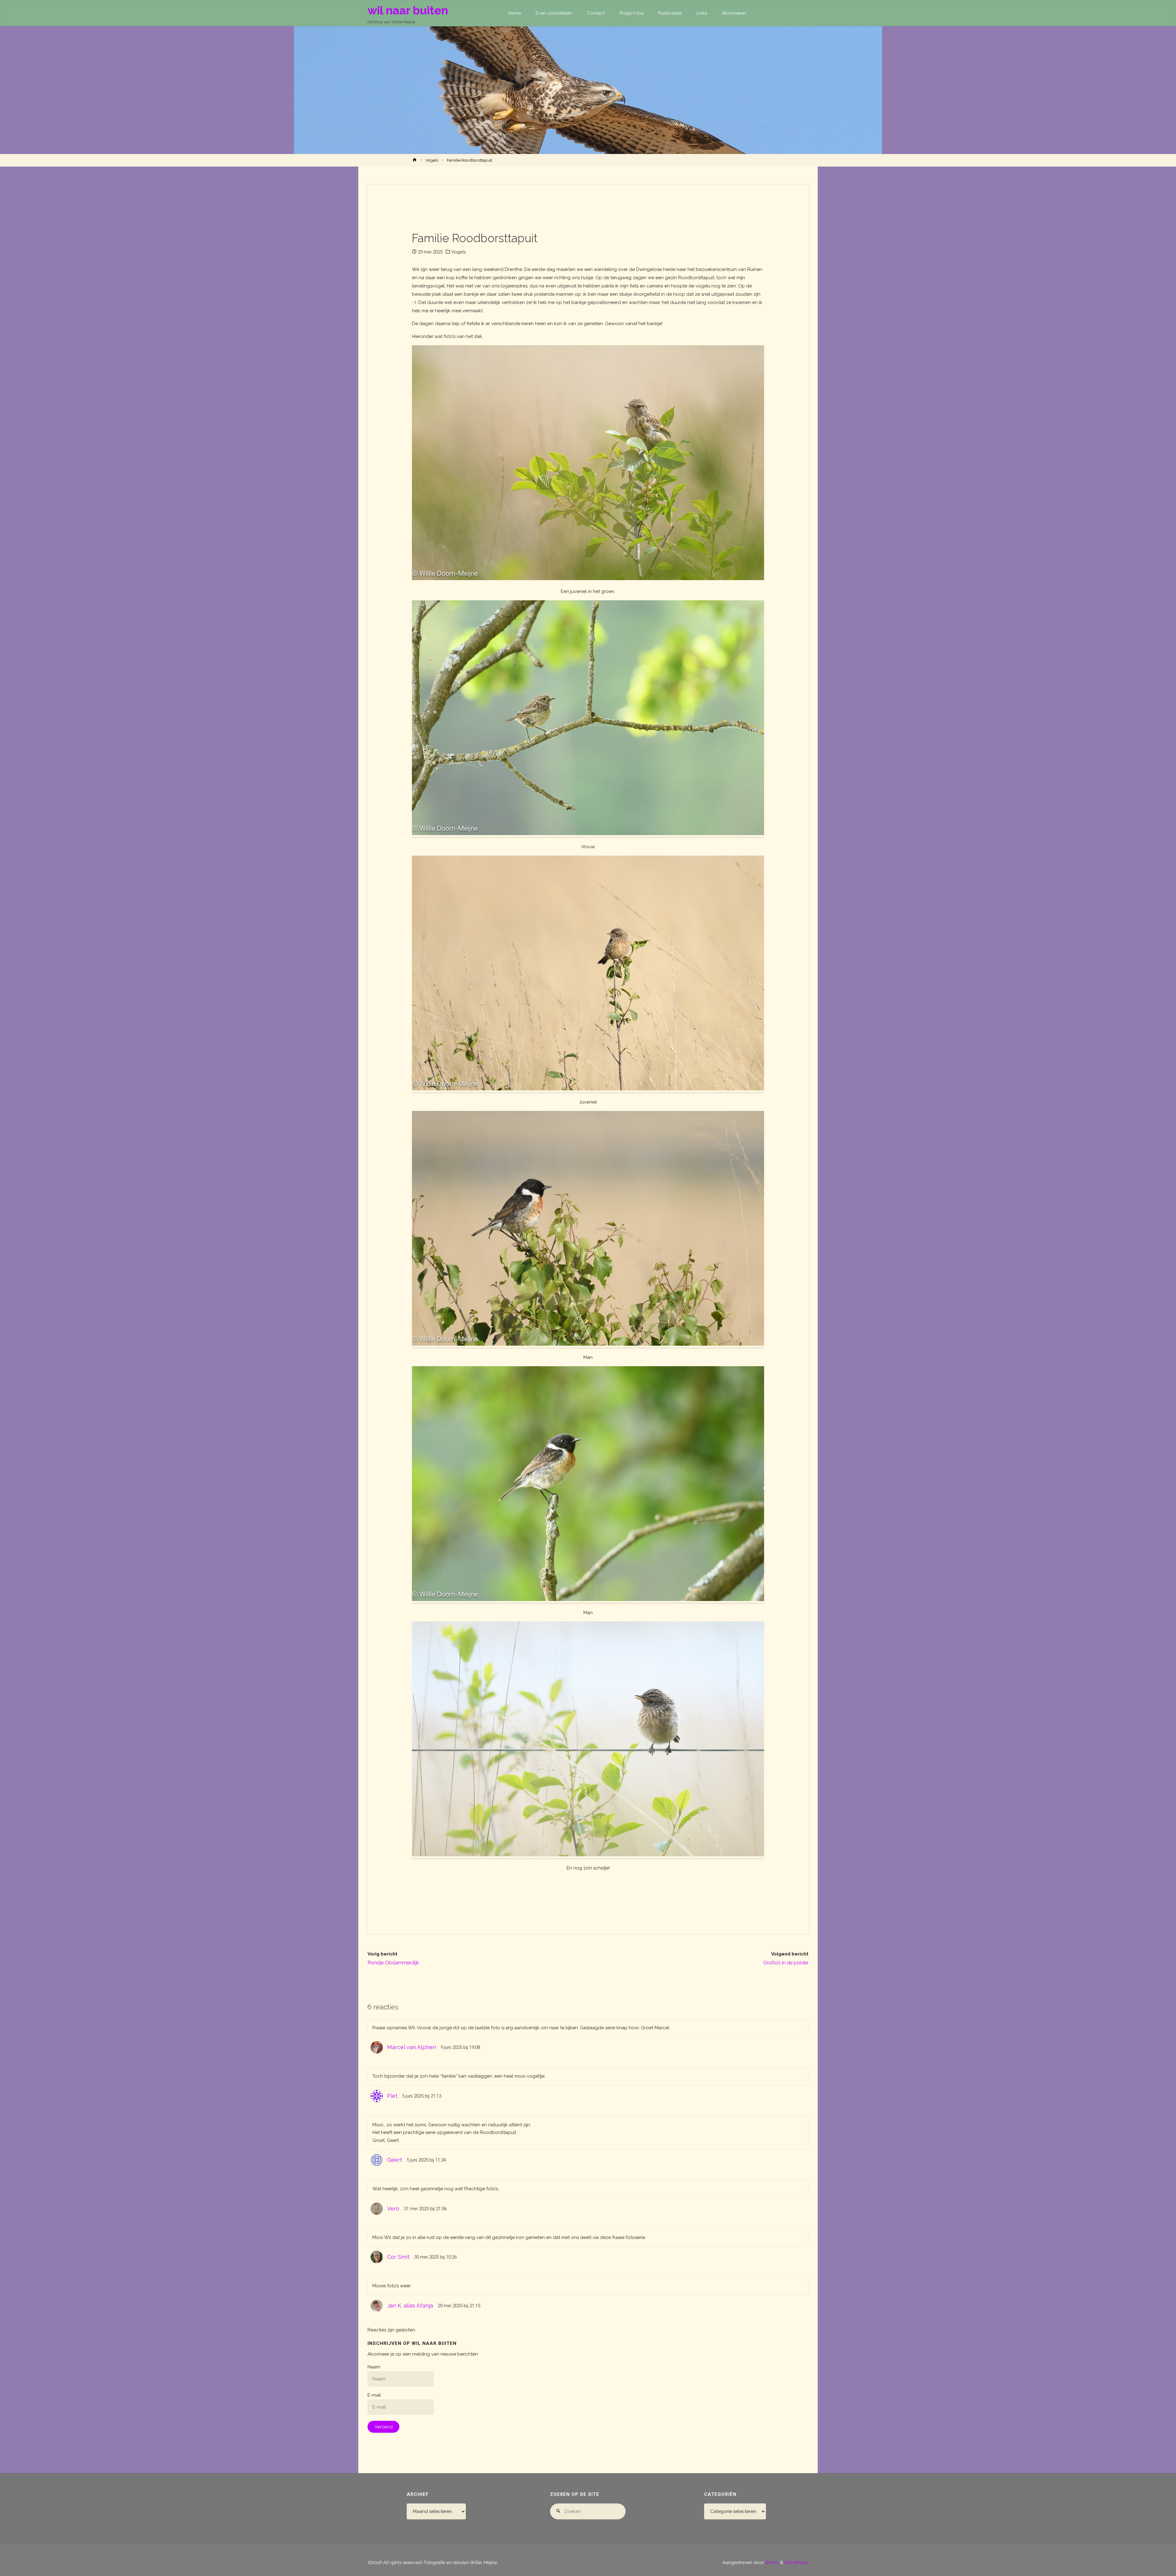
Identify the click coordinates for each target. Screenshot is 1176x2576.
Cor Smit (398, 2257)
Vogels (432, 160)
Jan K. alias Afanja (410, 2306)
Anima (771, 2563)
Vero (393, 2209)
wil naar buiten (408, 10)
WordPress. (796, 2563)
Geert (395, 2160)
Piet (392, 2096)
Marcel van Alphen (412, 2047)
